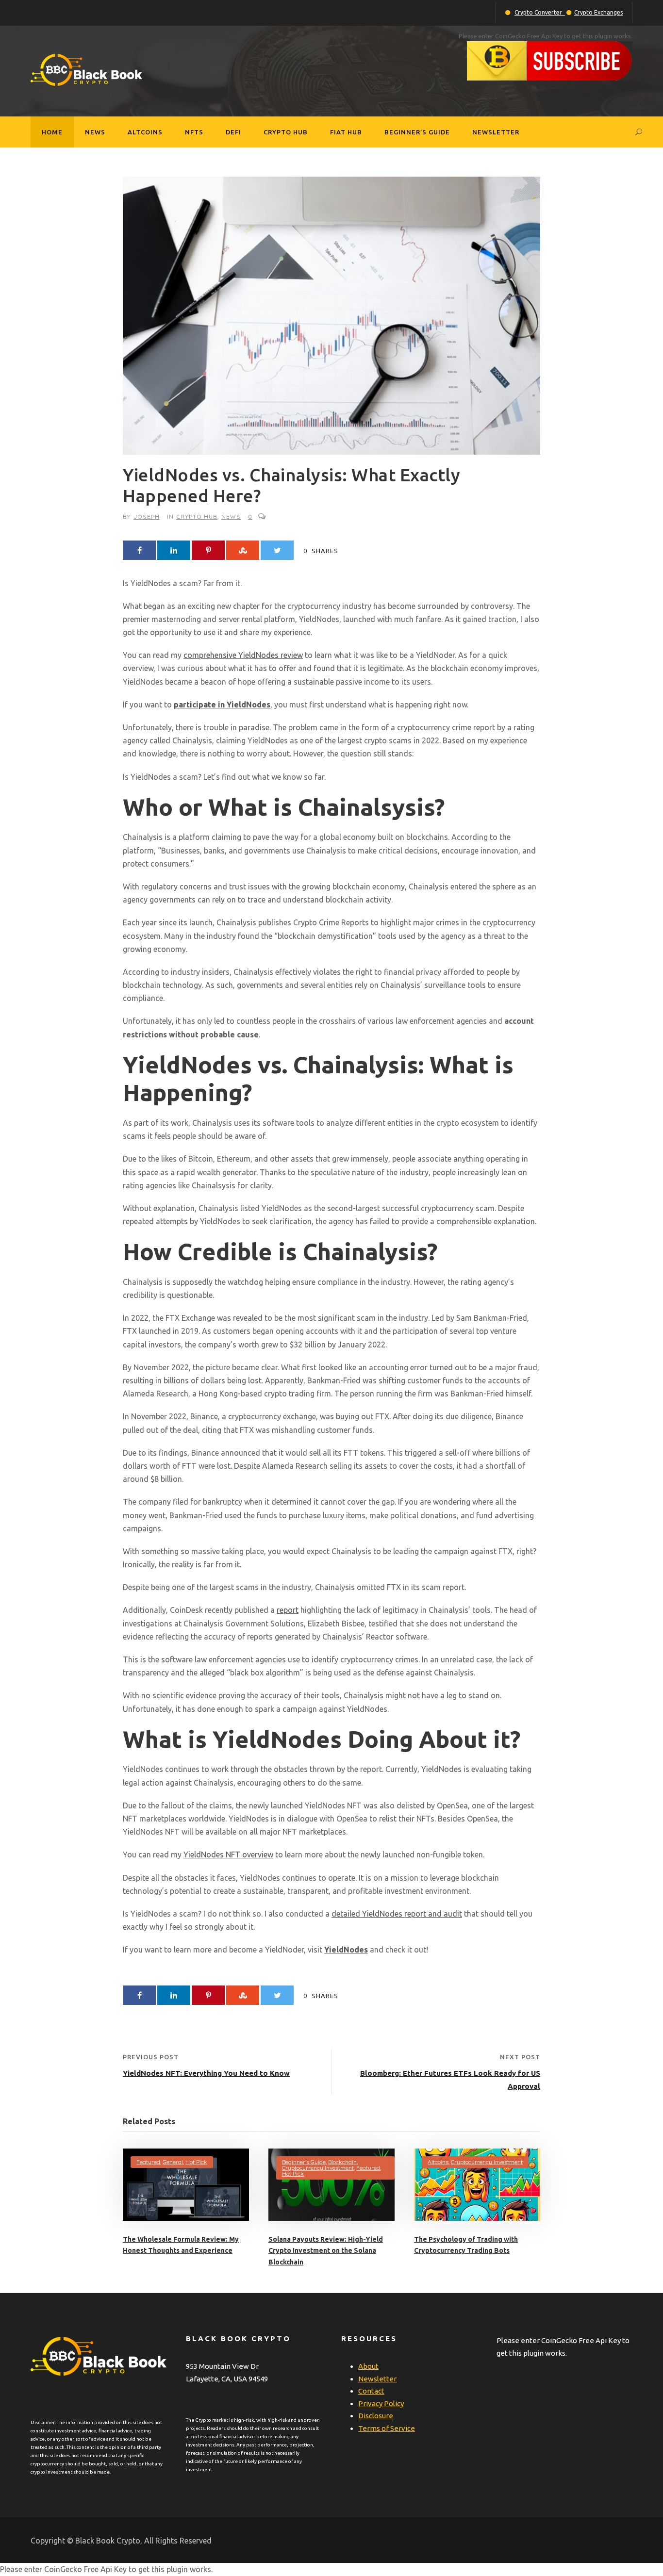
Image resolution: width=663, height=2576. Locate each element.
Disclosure (376, 2416)
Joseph (147, 517)
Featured (148, 2162)
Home (52, 132)
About (368, 2366)
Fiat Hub (346, 132)
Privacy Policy (381, 2404)
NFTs (194, 132)
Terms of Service (387, 2428)
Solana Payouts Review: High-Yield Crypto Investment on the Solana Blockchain (326, 2251)
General (173, 2162)
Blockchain (342, 2162)
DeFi (233, 132)
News (95, 132)
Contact (371, 2391)
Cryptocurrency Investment (318, 2168)
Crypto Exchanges (598, 12)
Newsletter (496, 132)
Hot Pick (196, 2162)
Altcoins (145, 132)
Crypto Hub (286, 132)
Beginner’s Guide (417, 132)
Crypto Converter (540, 12)
